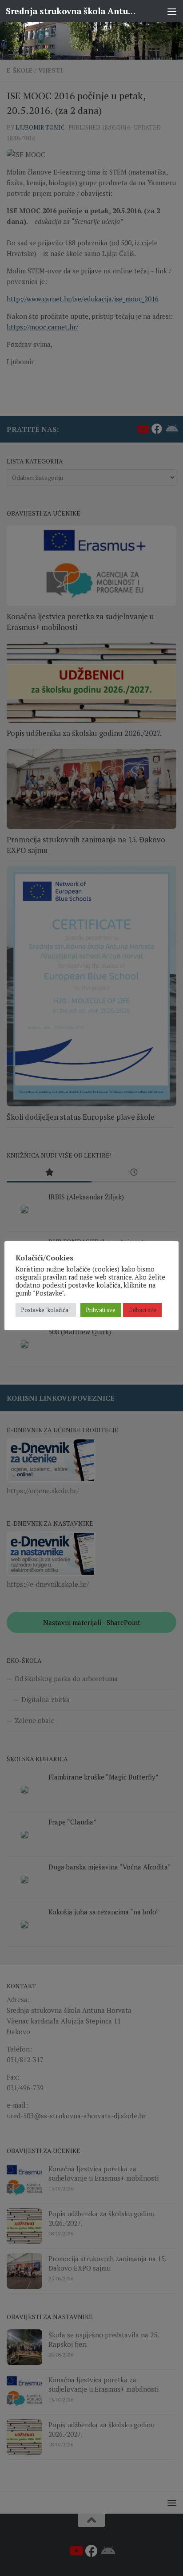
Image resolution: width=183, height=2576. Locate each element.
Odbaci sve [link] (142, 1310)
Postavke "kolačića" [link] (46, 1310)
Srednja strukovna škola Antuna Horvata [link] (72, 11)
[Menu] (172, 11)
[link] (91, 41)
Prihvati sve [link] (101, 1310)
